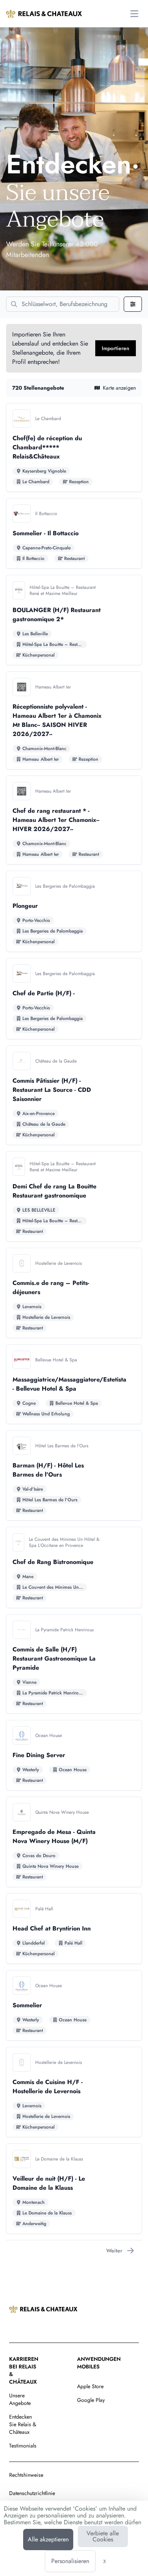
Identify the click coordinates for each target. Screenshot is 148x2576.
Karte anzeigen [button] (119, 388)
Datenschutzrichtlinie (32, 2493)
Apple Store (90, 2386)
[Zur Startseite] (44, 14)
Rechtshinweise (26, 2475)
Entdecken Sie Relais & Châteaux (23, 2424)
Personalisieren (70, 2561)
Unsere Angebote (20, 2399)
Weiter (114, 2251)
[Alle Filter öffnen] (133, 304)
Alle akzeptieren (48, 2539)
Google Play (91, 2400)
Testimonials (23, 2446)
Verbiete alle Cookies (103, 2536)
